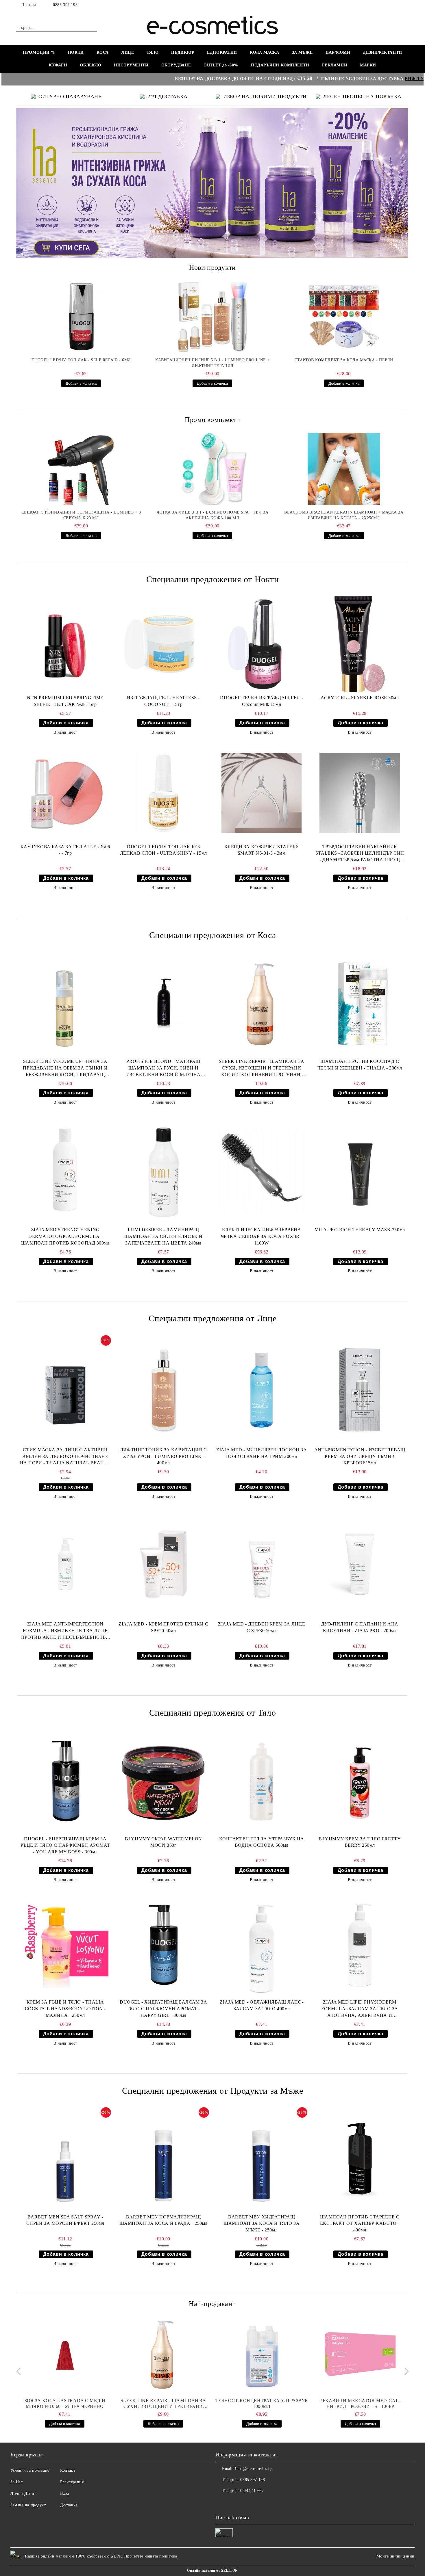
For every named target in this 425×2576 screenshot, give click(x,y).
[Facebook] (406, 5)
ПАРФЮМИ (338, 52)
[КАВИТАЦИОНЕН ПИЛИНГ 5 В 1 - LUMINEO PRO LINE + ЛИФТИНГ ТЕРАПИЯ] (212, 317)
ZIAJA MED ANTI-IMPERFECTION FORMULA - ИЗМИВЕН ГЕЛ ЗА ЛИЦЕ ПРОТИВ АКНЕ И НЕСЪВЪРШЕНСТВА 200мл (65, 1631)
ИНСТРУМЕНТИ (131, 65)
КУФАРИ (58, 65)
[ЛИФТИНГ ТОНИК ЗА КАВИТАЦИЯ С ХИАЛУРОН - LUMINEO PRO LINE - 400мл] (163, 1390)
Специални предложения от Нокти (213, 579)
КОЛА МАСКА (265, 52)
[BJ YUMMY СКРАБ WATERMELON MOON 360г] (163, 1781)
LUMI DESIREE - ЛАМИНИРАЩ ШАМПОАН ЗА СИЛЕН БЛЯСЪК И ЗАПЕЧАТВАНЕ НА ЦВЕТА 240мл (163, 1236)
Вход (65, 2494)
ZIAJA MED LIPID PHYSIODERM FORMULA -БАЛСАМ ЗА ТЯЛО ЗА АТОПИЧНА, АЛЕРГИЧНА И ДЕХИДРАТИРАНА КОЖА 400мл (360, 2009)
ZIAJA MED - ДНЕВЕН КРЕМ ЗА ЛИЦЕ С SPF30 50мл (262, 1627)
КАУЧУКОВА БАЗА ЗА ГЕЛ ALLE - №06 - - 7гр (65, 850)
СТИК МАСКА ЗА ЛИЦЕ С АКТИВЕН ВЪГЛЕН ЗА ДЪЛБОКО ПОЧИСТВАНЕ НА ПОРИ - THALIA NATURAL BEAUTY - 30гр (65, 1457)
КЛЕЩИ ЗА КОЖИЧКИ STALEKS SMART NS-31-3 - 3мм (262, 850)
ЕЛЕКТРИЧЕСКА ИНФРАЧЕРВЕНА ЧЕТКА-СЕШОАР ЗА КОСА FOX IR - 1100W (262, 1236)
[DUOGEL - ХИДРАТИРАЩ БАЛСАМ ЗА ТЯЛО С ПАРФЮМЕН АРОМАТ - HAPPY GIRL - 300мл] (163, 1945)
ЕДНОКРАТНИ (222, 52)
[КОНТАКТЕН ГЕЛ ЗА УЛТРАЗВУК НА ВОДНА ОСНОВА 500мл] (262, 1781)
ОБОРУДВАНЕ (176, 65)
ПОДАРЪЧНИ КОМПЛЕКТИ (280, 65)
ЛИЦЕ (128, 52)
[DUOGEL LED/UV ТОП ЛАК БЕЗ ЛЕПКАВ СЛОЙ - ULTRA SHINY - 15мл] (163, 793)
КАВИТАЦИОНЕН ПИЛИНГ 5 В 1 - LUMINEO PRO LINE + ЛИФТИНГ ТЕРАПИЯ (212, 363)
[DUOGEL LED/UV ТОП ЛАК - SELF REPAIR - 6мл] (81, 317)
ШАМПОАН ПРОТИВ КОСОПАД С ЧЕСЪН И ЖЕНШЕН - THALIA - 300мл (360, 1065)
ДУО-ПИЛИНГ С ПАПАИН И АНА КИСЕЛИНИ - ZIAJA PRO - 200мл (360, 1627)
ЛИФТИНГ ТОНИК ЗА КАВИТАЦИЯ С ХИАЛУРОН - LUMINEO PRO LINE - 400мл (163, 1456)
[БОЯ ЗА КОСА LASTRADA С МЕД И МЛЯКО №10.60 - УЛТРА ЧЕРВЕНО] (65, 2354)
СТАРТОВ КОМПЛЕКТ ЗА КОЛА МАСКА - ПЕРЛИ (344, 360)
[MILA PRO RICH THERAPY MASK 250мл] (360, 1170)
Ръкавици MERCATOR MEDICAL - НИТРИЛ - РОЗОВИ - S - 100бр (360, 2403)
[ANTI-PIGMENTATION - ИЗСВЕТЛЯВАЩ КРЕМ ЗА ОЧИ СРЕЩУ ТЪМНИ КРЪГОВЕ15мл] (360, 1390)
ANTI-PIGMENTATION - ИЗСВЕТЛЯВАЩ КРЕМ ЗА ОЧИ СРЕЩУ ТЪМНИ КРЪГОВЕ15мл (360, 1456)
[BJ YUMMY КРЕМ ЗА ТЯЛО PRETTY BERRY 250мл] (360, 1781)
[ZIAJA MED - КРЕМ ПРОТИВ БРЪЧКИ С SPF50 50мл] (163, 1564)
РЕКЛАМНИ (335, 65)
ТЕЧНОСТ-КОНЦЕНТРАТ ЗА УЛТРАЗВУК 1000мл (262, 2403)
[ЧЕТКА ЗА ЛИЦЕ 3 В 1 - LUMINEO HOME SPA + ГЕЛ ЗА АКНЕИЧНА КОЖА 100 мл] (212, 469)
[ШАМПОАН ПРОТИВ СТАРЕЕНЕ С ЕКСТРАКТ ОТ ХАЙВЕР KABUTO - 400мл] (360, 2159)
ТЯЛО (153, 52)
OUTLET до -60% (221, 65)
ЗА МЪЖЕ (302, 52)
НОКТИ (76, 52)
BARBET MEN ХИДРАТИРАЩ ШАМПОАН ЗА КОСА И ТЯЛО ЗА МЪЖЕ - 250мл (262, 2223)
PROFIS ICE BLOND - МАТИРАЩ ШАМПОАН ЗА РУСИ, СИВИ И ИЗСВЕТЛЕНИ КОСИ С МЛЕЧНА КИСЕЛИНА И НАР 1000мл (163, 1068)
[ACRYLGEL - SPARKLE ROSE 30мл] (360, 644)
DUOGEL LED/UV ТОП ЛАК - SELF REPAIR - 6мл (81, 360)
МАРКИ (368, 65)
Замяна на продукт (28, 2505)
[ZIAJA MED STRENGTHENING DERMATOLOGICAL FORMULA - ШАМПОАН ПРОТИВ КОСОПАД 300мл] (65, 1170)
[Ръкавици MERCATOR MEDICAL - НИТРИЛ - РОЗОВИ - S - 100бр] (360, 2354)
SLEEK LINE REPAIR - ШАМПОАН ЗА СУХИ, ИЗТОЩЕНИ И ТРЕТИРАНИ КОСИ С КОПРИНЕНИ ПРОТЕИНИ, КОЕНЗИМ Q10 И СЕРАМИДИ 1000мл (262, 1068)
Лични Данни (24, 2494)
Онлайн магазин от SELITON (212, 2571)
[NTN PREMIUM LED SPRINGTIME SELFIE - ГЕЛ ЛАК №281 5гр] (65, 644)
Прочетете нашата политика (151, 2556)
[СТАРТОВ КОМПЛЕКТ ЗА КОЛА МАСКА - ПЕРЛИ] (344, 317)
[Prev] (26, 183)
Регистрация (72, 2482)
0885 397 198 (65, 5)
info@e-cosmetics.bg (254, 2469)
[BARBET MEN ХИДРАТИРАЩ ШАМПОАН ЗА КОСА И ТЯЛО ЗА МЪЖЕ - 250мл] (262, 2159)
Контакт (68, 2470)
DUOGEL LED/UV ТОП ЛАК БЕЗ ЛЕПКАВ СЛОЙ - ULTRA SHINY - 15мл (163, 850)
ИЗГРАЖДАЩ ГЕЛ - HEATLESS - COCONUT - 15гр (163, 701)
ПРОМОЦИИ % (39, 52)
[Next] (399, 183)
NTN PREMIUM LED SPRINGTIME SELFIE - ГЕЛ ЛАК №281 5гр (65, 701)
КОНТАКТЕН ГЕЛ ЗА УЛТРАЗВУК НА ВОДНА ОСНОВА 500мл (262, 1842)
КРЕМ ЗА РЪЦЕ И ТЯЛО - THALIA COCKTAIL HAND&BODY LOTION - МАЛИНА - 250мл (65, 2009)
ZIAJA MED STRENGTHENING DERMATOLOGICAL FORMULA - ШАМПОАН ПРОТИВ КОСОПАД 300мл (65, 1236)
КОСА (103, 52)
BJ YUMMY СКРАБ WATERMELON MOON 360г (163, 1842)
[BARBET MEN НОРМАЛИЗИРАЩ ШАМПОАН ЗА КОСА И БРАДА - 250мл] (163, 2159)
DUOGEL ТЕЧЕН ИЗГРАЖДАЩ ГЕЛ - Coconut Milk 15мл (262, 701)
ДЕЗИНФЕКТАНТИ (382, 52)
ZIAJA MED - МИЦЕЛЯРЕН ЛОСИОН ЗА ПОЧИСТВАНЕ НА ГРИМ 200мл (262, 1453)
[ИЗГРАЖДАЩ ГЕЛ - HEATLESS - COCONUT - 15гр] (163, 644)
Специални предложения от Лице (212, 1318)
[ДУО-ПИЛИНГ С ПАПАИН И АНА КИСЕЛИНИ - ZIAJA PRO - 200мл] (360, 1564)
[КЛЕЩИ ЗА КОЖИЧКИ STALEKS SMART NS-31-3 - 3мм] (262, 793)
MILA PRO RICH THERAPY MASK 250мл (360, 1230)
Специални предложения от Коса (212, 935)
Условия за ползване (30, 2470)
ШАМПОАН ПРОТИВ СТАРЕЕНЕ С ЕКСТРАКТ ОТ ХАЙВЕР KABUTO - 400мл (360, 2223)
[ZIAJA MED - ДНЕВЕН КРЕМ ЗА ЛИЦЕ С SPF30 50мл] (262, 1564)
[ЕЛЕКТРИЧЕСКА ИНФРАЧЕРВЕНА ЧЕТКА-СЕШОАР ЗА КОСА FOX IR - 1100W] (262, 1170)
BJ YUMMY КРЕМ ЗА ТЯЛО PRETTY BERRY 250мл (360, 1842)
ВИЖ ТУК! (341, 78)
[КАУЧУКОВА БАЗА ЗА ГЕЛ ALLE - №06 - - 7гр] (65, 793)
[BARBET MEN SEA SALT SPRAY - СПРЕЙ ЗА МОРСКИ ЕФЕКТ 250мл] (65, 2159)
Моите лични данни (396, 2556)
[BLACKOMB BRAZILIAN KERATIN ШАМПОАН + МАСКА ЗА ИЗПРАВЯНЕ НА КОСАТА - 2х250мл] (344, 469)
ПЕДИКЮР (183, 52)
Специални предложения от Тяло (212, 1713)
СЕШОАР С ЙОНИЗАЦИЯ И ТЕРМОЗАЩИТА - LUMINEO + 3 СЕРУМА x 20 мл (81, 515)
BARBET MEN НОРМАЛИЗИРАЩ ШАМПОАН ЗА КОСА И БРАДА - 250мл (163, 2220)
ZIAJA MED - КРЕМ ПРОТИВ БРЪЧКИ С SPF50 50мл (163, 1627)
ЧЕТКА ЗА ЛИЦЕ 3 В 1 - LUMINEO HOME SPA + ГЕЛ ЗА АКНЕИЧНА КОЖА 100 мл (212, 515)
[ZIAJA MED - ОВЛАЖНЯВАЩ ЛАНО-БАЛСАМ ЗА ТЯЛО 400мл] (262, 1945)
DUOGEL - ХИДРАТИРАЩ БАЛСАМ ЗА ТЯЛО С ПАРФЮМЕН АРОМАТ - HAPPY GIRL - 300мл (163, 2009)
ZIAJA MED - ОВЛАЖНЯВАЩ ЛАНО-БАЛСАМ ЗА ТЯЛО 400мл (262, 2005)
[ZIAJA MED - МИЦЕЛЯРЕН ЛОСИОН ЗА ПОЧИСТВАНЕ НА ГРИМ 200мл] (262, 1390)
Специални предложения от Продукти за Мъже (213, 2091)
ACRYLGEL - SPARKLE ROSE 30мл (360, 698)
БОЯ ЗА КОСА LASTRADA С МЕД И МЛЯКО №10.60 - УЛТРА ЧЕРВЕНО (65, 2403)
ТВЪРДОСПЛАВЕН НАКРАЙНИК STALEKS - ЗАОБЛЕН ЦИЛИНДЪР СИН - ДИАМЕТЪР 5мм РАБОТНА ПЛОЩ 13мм (360, 854)
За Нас (16, 2482)
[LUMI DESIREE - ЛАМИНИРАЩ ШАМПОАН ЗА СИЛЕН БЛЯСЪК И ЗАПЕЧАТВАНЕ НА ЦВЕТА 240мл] (163, 1170)
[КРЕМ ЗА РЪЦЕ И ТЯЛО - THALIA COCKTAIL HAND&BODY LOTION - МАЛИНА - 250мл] (65, 1945)
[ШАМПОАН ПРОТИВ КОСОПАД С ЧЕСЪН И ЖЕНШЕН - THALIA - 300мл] (360, 1004)
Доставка (69, 2505)
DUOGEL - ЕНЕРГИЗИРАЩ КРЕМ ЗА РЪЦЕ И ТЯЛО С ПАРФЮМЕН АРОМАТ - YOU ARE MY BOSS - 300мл (65, 1845)
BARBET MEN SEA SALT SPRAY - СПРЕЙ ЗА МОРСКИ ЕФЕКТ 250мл (65, 2220)
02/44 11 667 (252, 2491)
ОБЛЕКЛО (90, 65)
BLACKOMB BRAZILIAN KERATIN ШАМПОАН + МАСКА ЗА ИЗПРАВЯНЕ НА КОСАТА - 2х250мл (344, 515)
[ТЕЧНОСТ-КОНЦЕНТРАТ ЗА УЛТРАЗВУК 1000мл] (262, 2354)
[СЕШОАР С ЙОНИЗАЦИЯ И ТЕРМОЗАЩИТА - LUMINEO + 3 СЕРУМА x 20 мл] (81, 469)
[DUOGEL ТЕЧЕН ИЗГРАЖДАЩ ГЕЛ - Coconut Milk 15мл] (262, 644)
